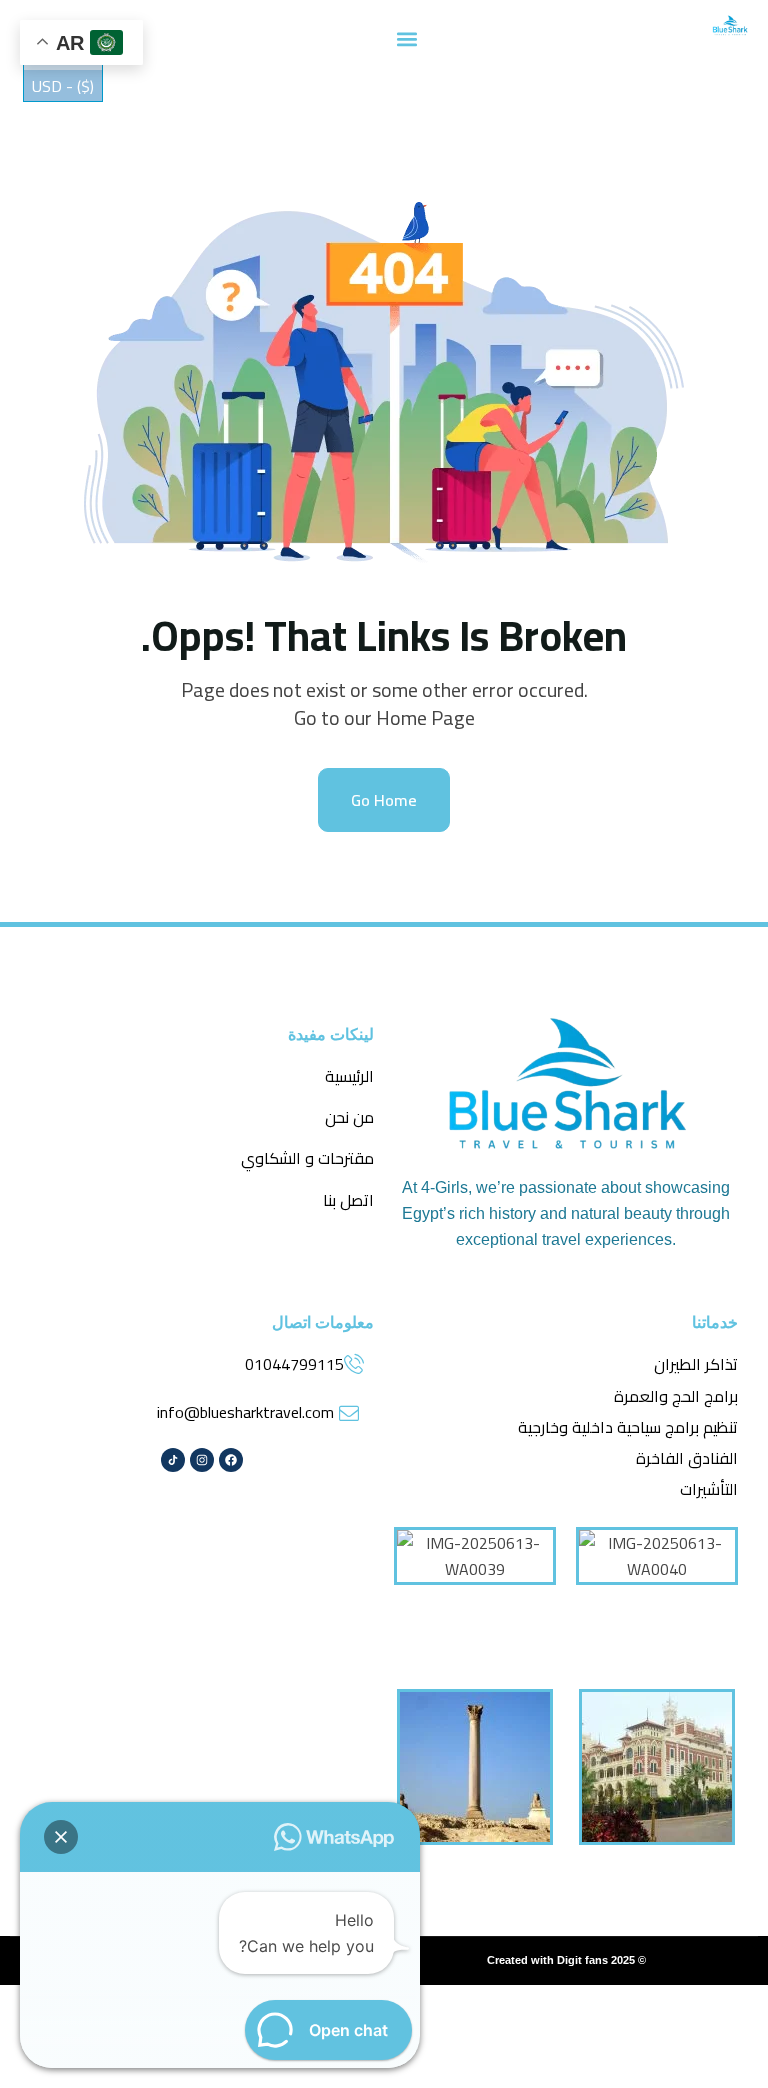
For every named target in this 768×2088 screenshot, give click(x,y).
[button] (407, 38)
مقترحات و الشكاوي (307, 1158)
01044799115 (294, 1364)
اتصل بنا (348, 1200)
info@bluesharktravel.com (245, 1412)
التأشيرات (709, 1489)
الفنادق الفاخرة (687, 1458)
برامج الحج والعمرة (676, 1396)
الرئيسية (349, 1076)
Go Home (384, 800)
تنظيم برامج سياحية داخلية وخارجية (628, 1427)
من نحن (349, 1117)
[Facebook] (231, 1460)
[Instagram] (202, 1460)
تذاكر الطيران (696, 1364)
